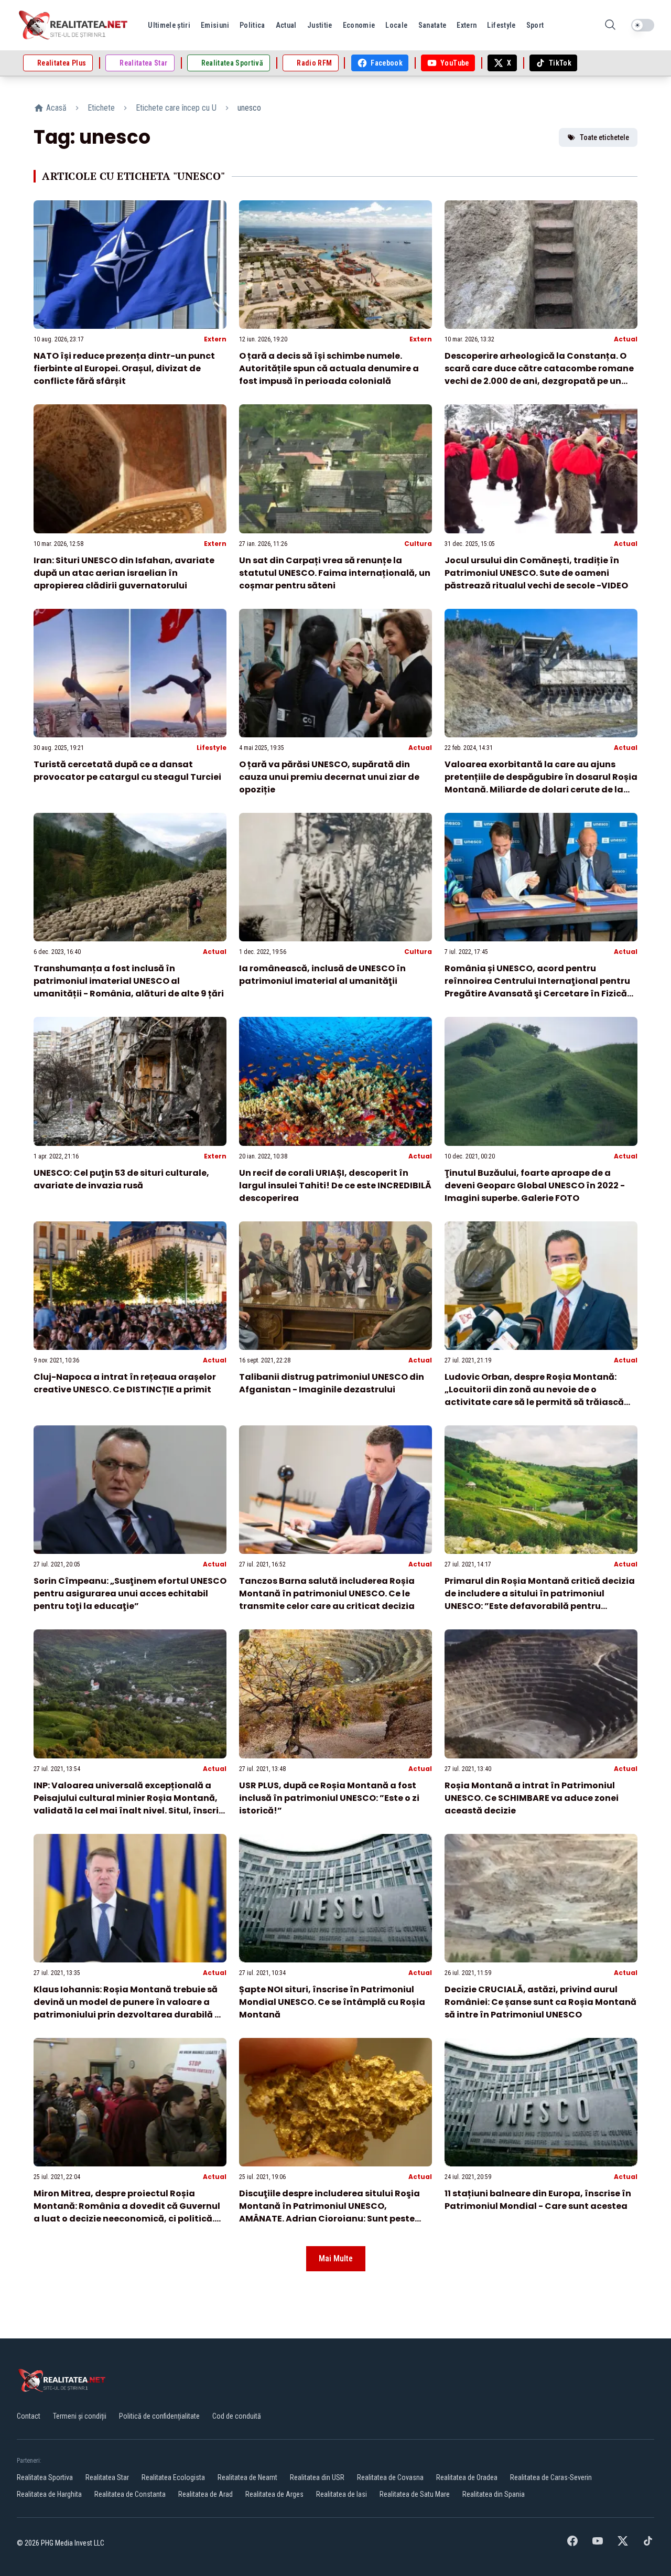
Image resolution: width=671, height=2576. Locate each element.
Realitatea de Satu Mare (415, 2494)
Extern (215, 339)
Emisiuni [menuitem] (215, 25)
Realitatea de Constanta (130, 2494)
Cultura (418, 544)
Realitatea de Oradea (467, 2477)
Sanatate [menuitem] (432, 25)
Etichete (101, 108)
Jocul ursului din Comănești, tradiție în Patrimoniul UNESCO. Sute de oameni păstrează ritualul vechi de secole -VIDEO (536, 573)
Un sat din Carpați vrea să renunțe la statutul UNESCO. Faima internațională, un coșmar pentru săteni (335, 573)
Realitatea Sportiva (45, 2477)
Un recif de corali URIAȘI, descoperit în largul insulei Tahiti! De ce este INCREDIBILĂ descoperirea (335, 1185)
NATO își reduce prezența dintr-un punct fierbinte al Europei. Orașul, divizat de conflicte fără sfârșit (124, 368)
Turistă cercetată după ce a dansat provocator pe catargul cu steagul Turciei (127, 771)
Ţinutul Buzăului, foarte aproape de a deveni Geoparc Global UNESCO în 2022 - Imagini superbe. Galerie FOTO (535, 1185)
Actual (626, 339)
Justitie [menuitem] (320, 25)
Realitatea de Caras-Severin (551, 2477)
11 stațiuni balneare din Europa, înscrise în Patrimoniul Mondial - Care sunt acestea (538, 2200)
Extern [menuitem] (467, 25)
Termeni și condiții (80, 2416)
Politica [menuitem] (252, 25)
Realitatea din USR (317, 2477)
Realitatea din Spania (494, 2494)
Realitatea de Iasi (342, 2494)
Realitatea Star (107, 2477)
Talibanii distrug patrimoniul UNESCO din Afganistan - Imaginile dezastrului (332, 1383)
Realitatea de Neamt (247, 2477)
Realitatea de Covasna (390, 2477)
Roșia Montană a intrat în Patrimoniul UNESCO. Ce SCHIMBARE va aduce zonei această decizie (532, 1798)
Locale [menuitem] (396, 25)
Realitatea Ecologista (173, 2477)
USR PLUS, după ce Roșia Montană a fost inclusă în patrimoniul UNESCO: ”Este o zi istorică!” (329, 1798)
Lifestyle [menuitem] (501, 25)
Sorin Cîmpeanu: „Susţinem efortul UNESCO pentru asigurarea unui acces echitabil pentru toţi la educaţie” (130, 1593)
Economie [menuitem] (359, 25)
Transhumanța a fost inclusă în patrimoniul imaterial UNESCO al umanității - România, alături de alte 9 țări (129, 981)
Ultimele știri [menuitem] (169, 25)
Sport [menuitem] (535, 25)
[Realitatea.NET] (74, 25)
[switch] (643, 25)
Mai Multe (336, 2258)
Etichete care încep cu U (176, 108)
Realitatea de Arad (205, 2494)
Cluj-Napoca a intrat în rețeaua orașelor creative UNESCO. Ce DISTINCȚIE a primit (125, 1383)
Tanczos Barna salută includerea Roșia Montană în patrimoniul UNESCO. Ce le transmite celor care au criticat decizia (327, 1593)
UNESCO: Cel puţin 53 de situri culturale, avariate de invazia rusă (121, 1179)
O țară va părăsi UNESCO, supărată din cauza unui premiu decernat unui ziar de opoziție (329, 777)
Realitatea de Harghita (49, 2494)
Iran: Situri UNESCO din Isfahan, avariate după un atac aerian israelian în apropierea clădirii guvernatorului (124, 573)
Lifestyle (212, 748)
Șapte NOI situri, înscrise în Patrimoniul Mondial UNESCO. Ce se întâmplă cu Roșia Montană (332, 2002)
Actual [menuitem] (286, 25)
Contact (29, 2416)
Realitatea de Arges (274, 2494)
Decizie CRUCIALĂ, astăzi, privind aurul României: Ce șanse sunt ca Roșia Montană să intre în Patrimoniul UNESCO (540, 2002)
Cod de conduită (237, 2416)
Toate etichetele (604, 137)
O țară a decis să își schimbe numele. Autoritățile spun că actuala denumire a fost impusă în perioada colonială (329, 368)
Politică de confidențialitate (159, 2416)
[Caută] (610, 25)
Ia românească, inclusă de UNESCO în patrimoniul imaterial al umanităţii (322, 975)
